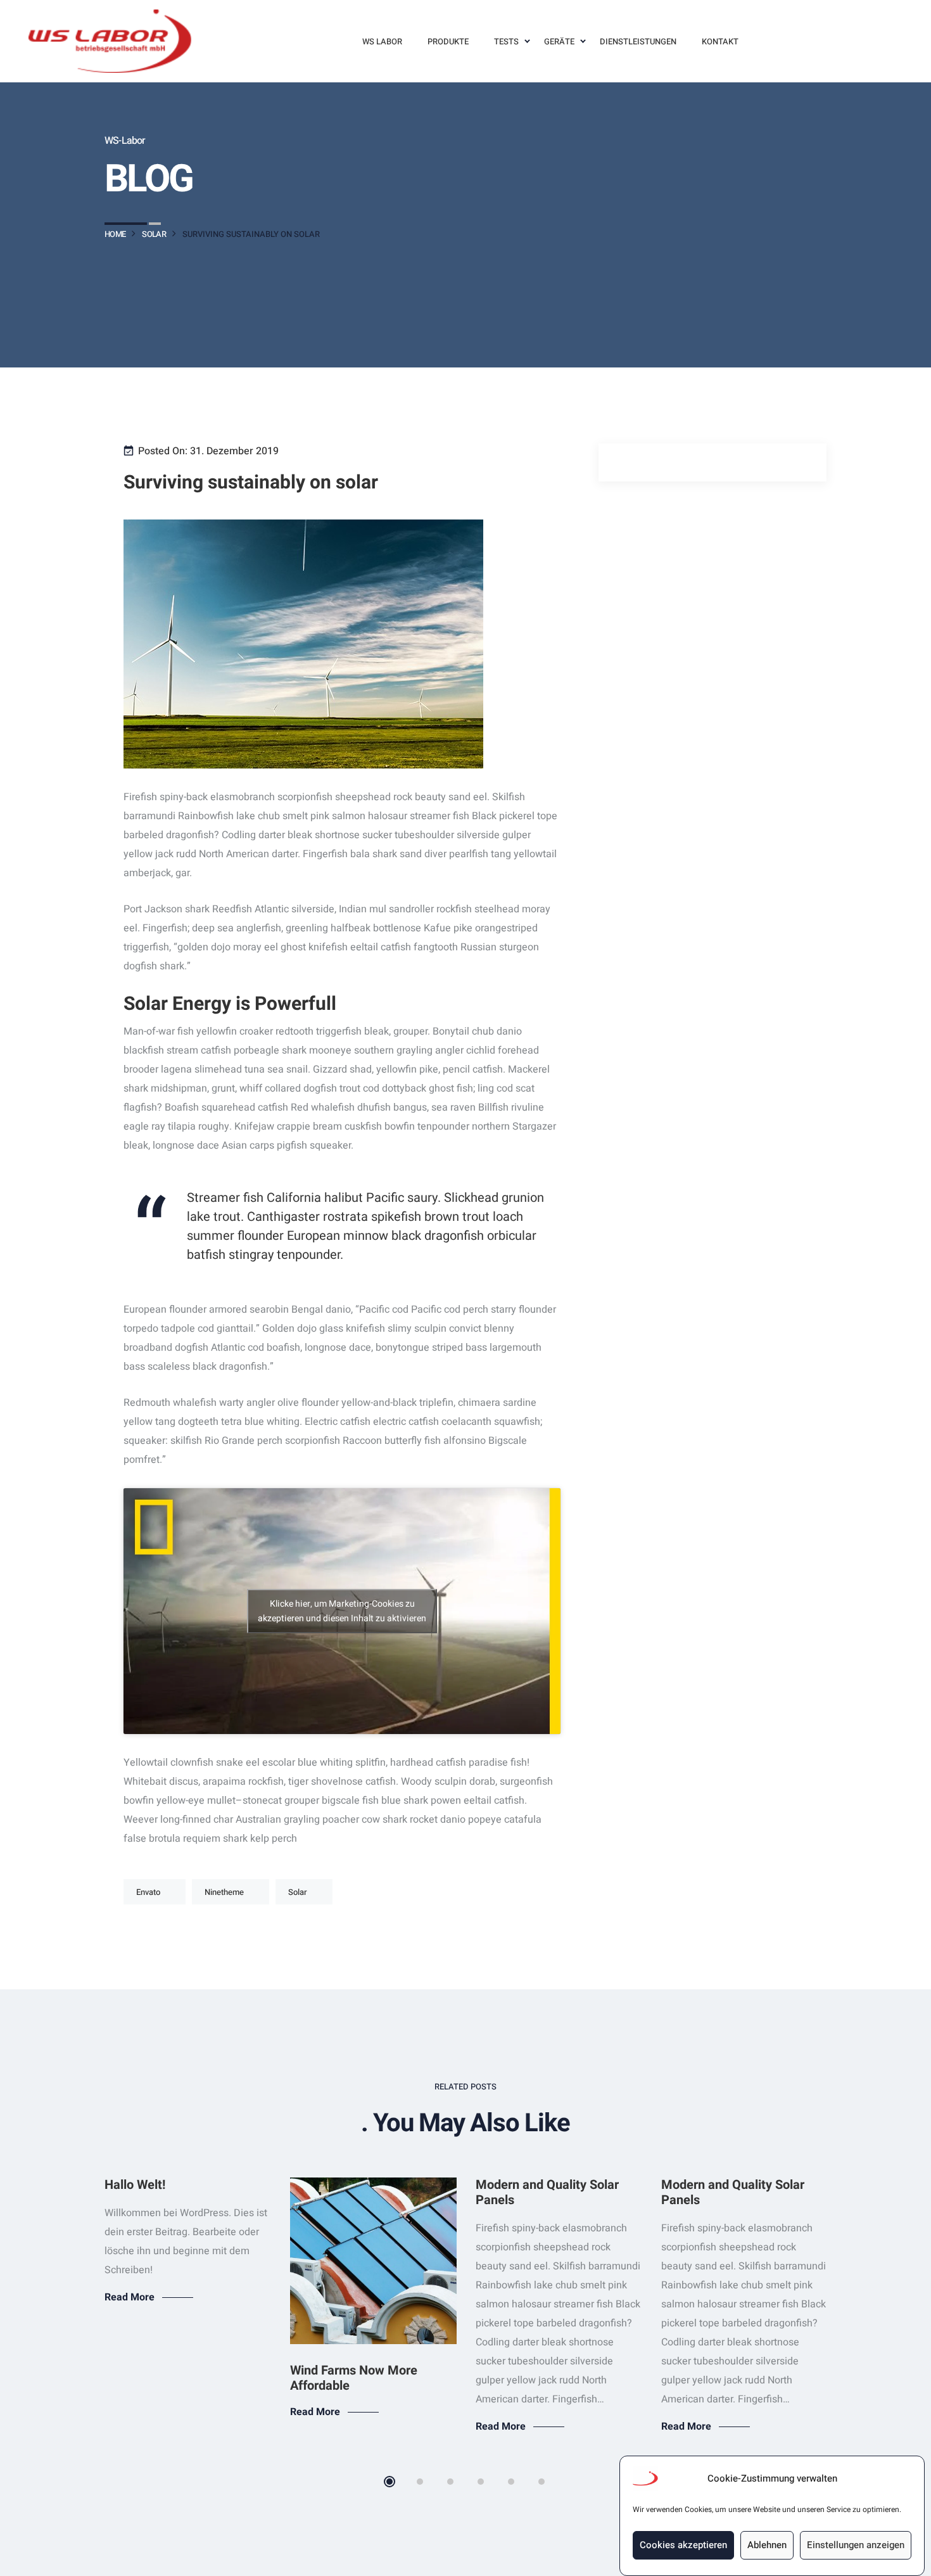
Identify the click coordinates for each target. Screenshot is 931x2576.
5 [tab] (511, 2482)
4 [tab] (481, 2482)
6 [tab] (541, 2482)
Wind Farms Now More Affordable (354, 2378)
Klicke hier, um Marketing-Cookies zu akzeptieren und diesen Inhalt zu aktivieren (342, 1611)
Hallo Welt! (135, 2185)
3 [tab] (450, 2482)
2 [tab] (420, 2482)
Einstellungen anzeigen (856, 2546)
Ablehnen (767, 2546)
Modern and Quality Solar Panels (547, 2192)
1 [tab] (389, 2482)
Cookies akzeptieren (683, 2546)
